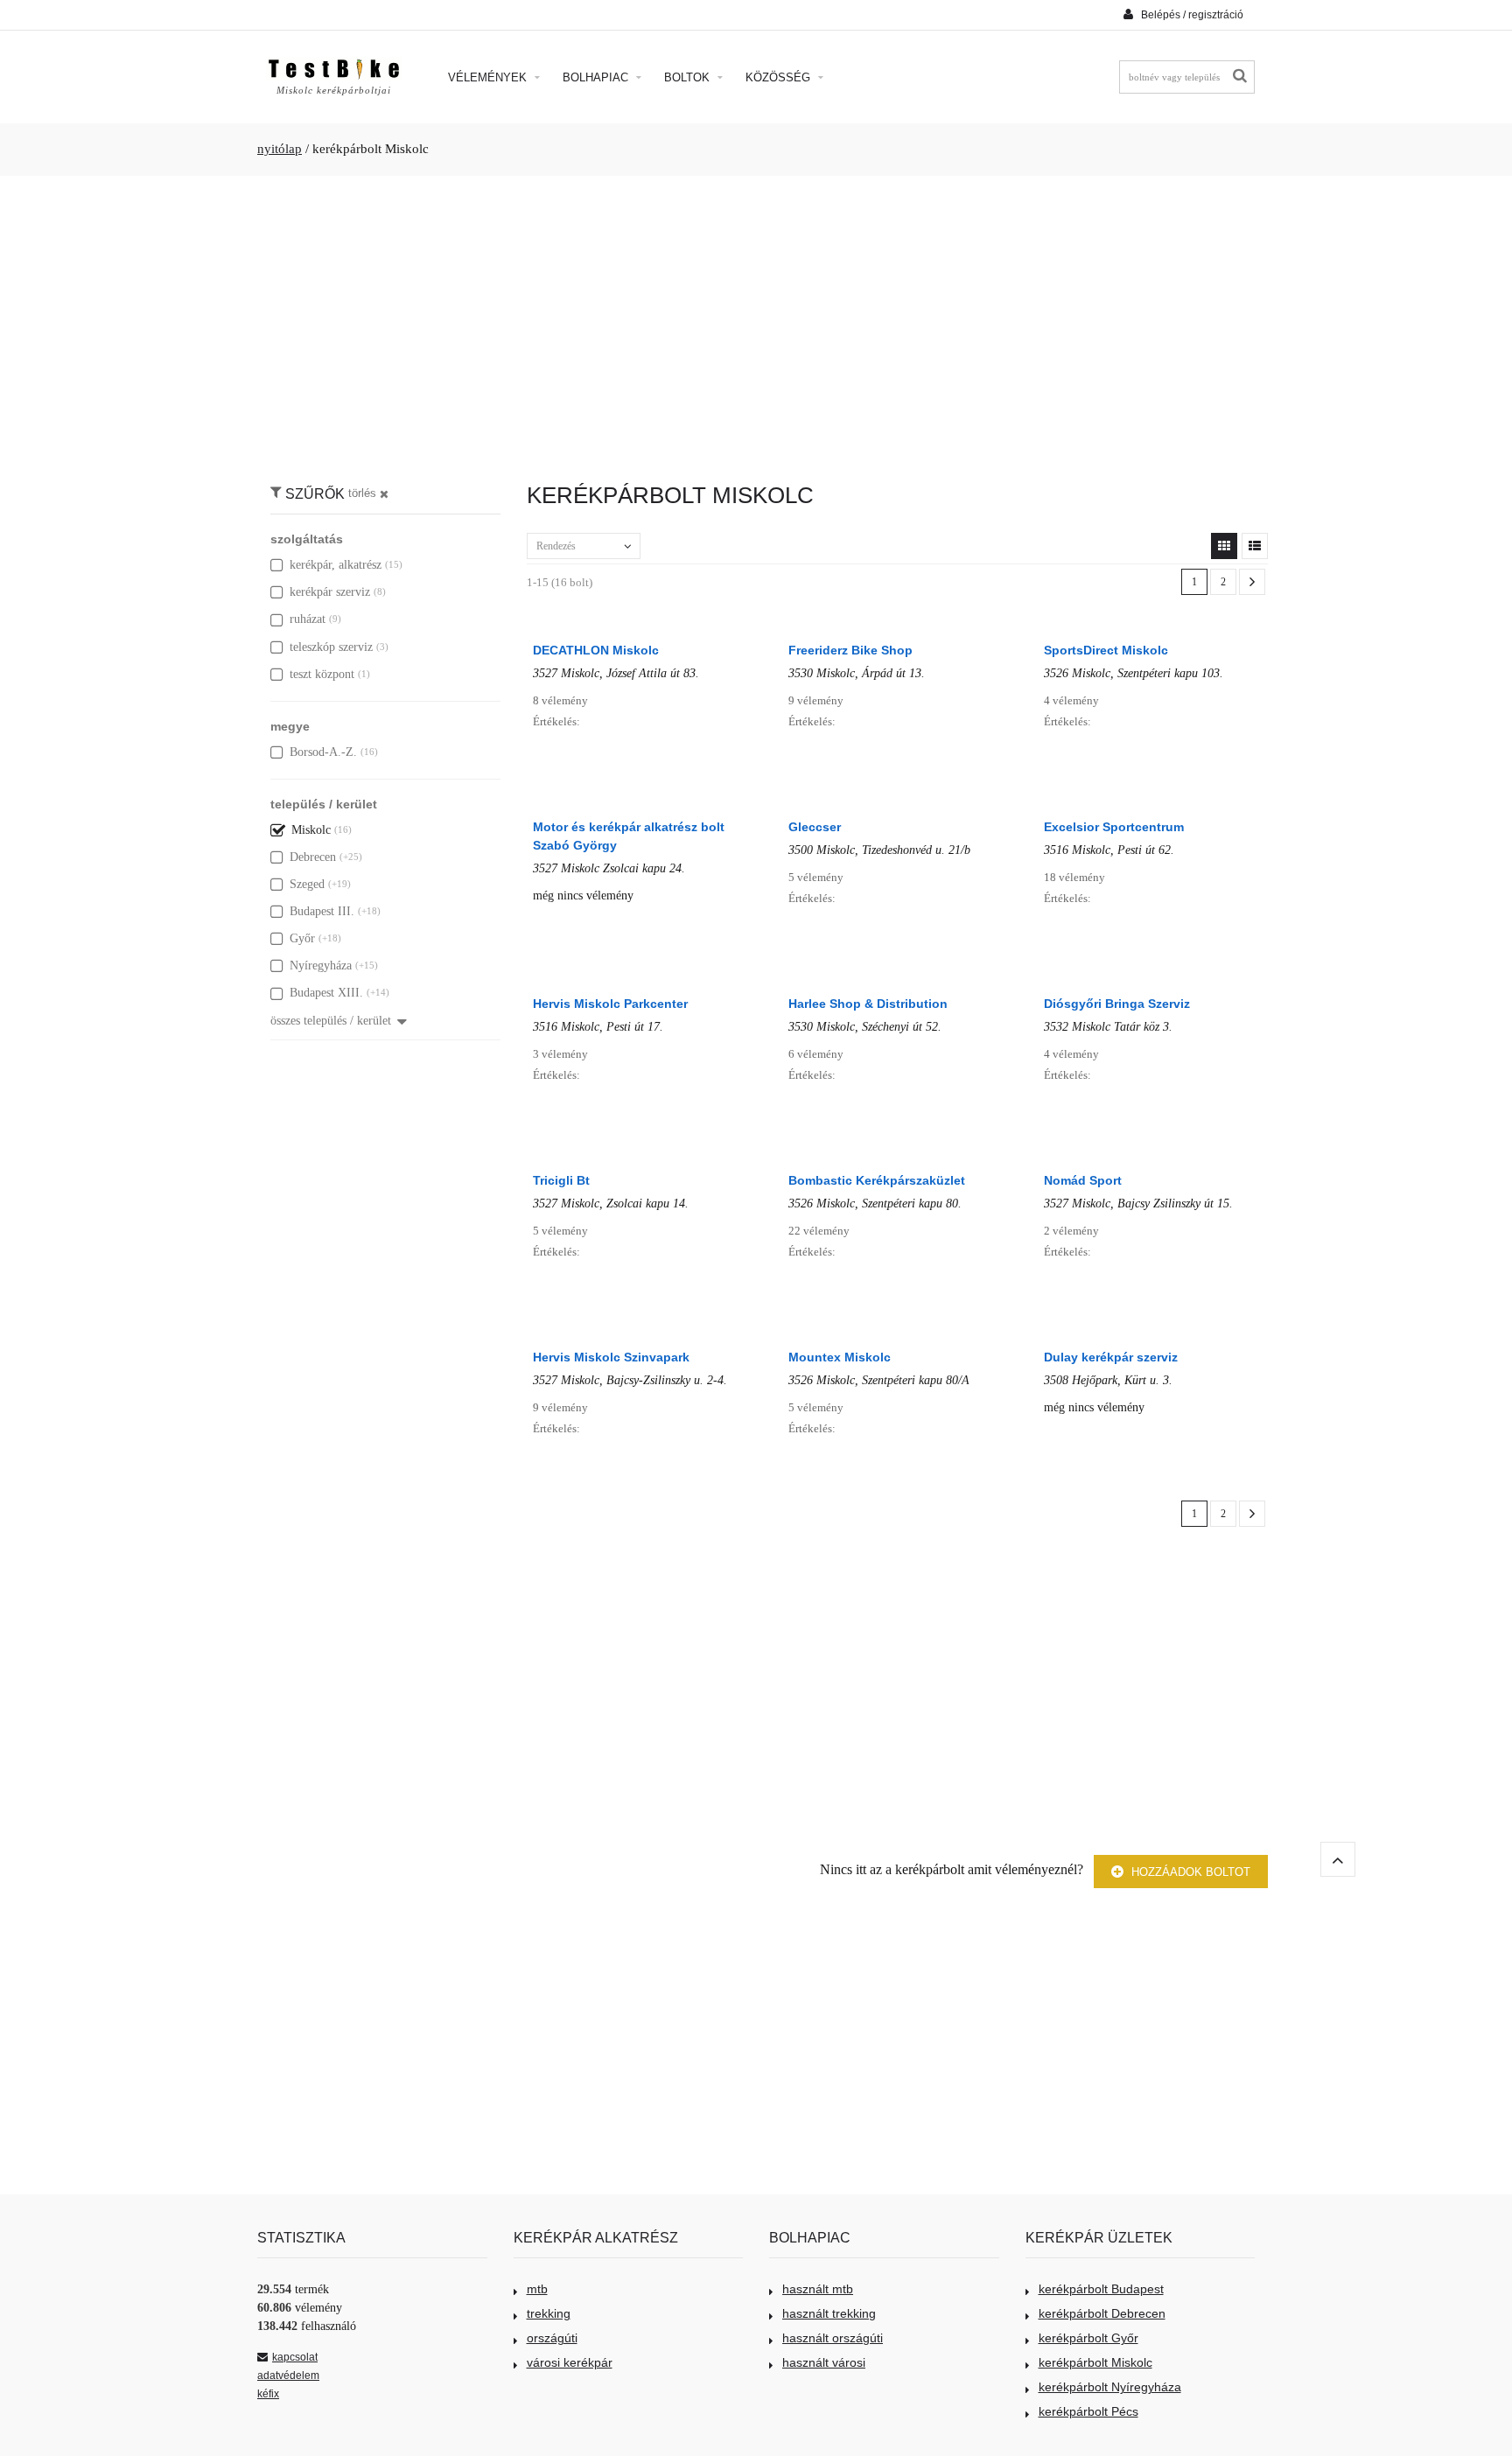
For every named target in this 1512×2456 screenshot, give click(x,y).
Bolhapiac (597, 77)
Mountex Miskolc (840, 1357)
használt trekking (829, 2313)
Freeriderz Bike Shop (850, 650)
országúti (552, 2338)
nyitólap (280, 149)
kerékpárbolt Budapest (1101, 2289)
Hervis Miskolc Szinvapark (611, 1357)
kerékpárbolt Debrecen (1102, 2313)
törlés (362, 493)
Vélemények (489, 77)
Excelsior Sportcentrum (1114, 827)
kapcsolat (295, 2357)
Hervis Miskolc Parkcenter (610, 1004)
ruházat (308, 619)
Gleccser (815, 827)
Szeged (307, 884)
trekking (549, 2313)
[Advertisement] (756, 320)
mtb (537, 2289)
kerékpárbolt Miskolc (1095, 2362)
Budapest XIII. (326, 993)
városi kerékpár (570, 2362)
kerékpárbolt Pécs (1088, 2411)
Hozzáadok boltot (1189, 1872)
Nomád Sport (1083, 1180)
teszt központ (322, 674)
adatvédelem (288, 2376)
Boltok (689, 77)
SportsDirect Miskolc (1106, 650)
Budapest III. (322, 911)
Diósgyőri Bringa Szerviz (1117, 1004)
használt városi (824, 2362)
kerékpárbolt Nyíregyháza (1110, 2387)
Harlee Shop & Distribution (868, 1004)
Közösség (780, 77)
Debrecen (313, 857)
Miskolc (311, 830)
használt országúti (833, 2338)
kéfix (268, 2394)
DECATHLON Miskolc (596, 650)
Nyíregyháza (321, 966)
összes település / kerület (331, 1021)
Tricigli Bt (561, 1180)
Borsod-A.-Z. (323, 752)
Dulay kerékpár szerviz (1111, 1357)
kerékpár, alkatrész (336, 565)
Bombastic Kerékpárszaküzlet (877, 1180)
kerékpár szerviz (330, 592)
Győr (302, 938)
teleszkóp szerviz (331, 647)
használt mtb (818, 2289)
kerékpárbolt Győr (1088, 2338)
